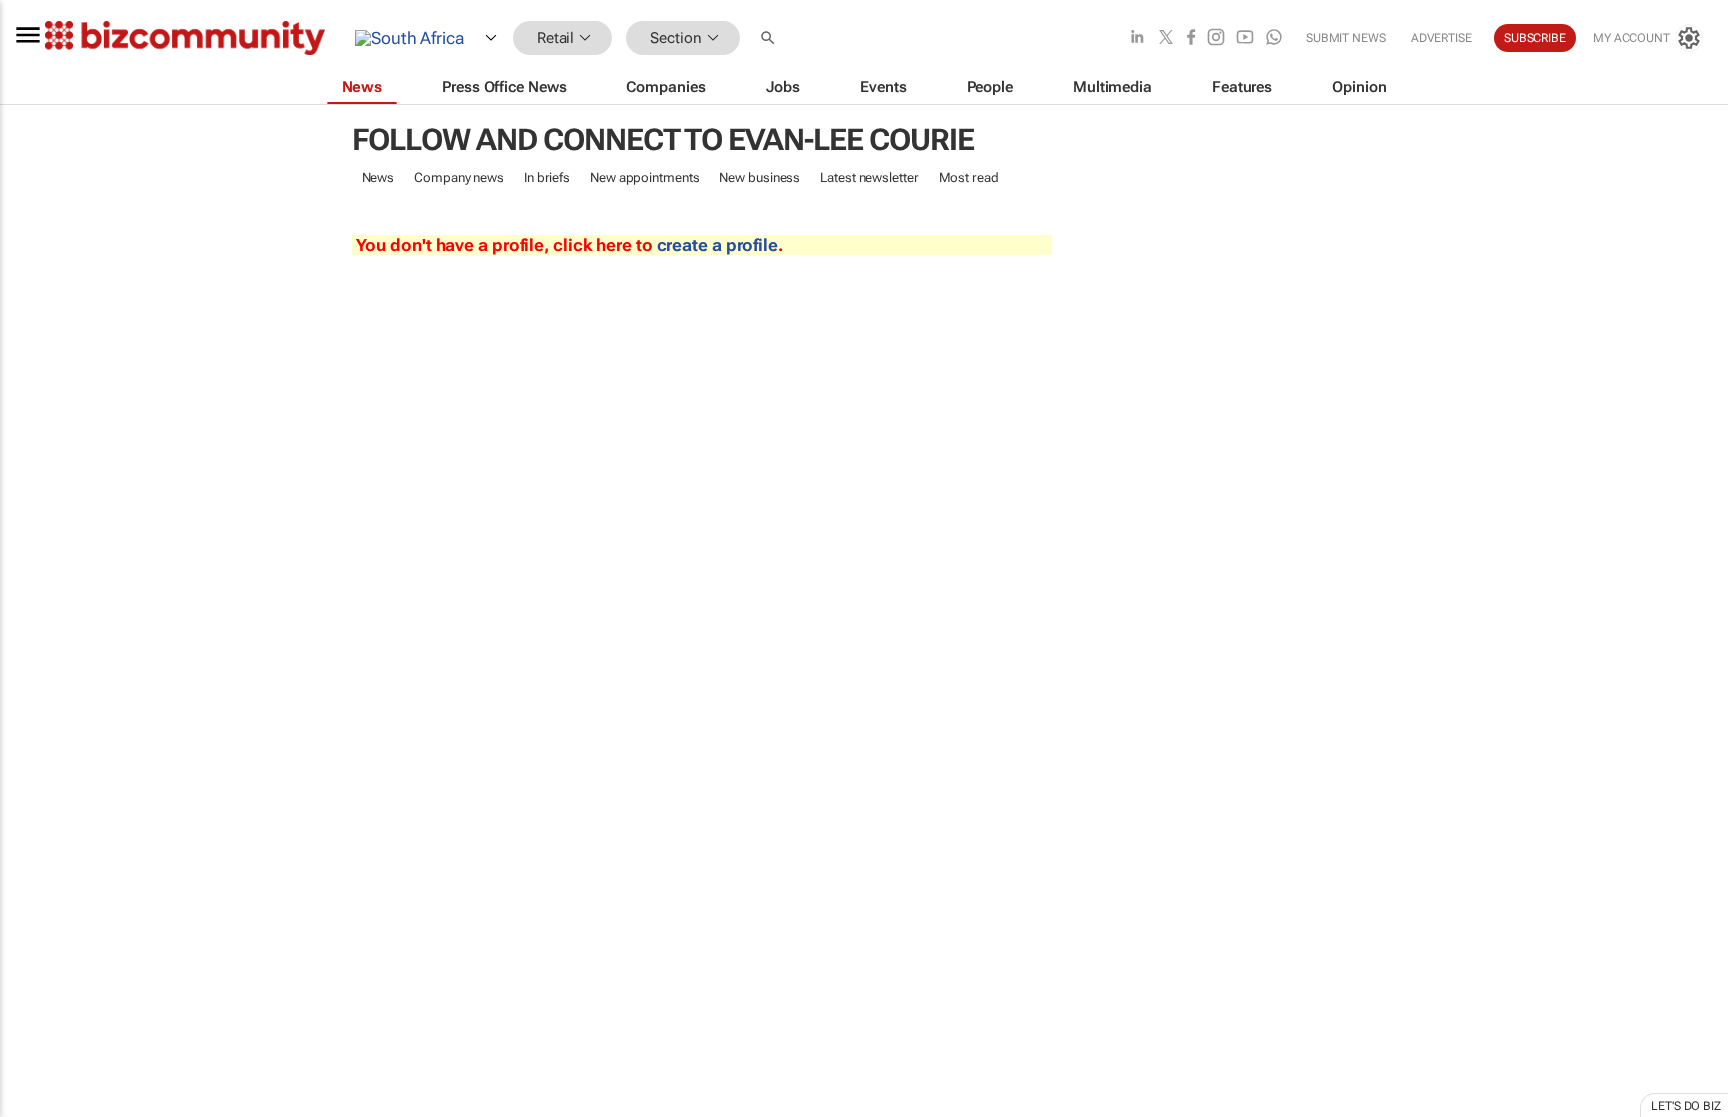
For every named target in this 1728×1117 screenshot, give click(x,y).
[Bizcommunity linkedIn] (1137, 38)
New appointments (644, 177)
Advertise (1441, 38)
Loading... (38, 935)
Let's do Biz (1686, 1106)
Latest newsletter (869, 177)
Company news (459, 177)
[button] (770, 38)
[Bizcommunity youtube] (1245, 38)
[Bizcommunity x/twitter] (1166, 38)
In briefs (547, 177)
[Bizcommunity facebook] (1191, 38)
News (378, 177)
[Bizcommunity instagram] (1216, 38)
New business (759, 177)
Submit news (1346, 38)
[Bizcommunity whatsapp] (1274, 38)
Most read (969, 177)
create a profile (717, 245)
